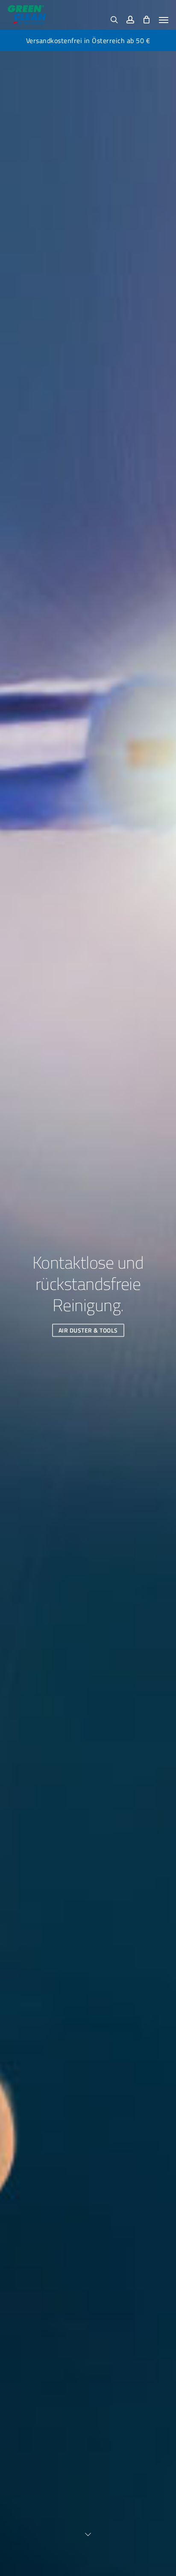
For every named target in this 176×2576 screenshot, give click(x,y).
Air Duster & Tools (88, 1330)
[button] (164, 20)
